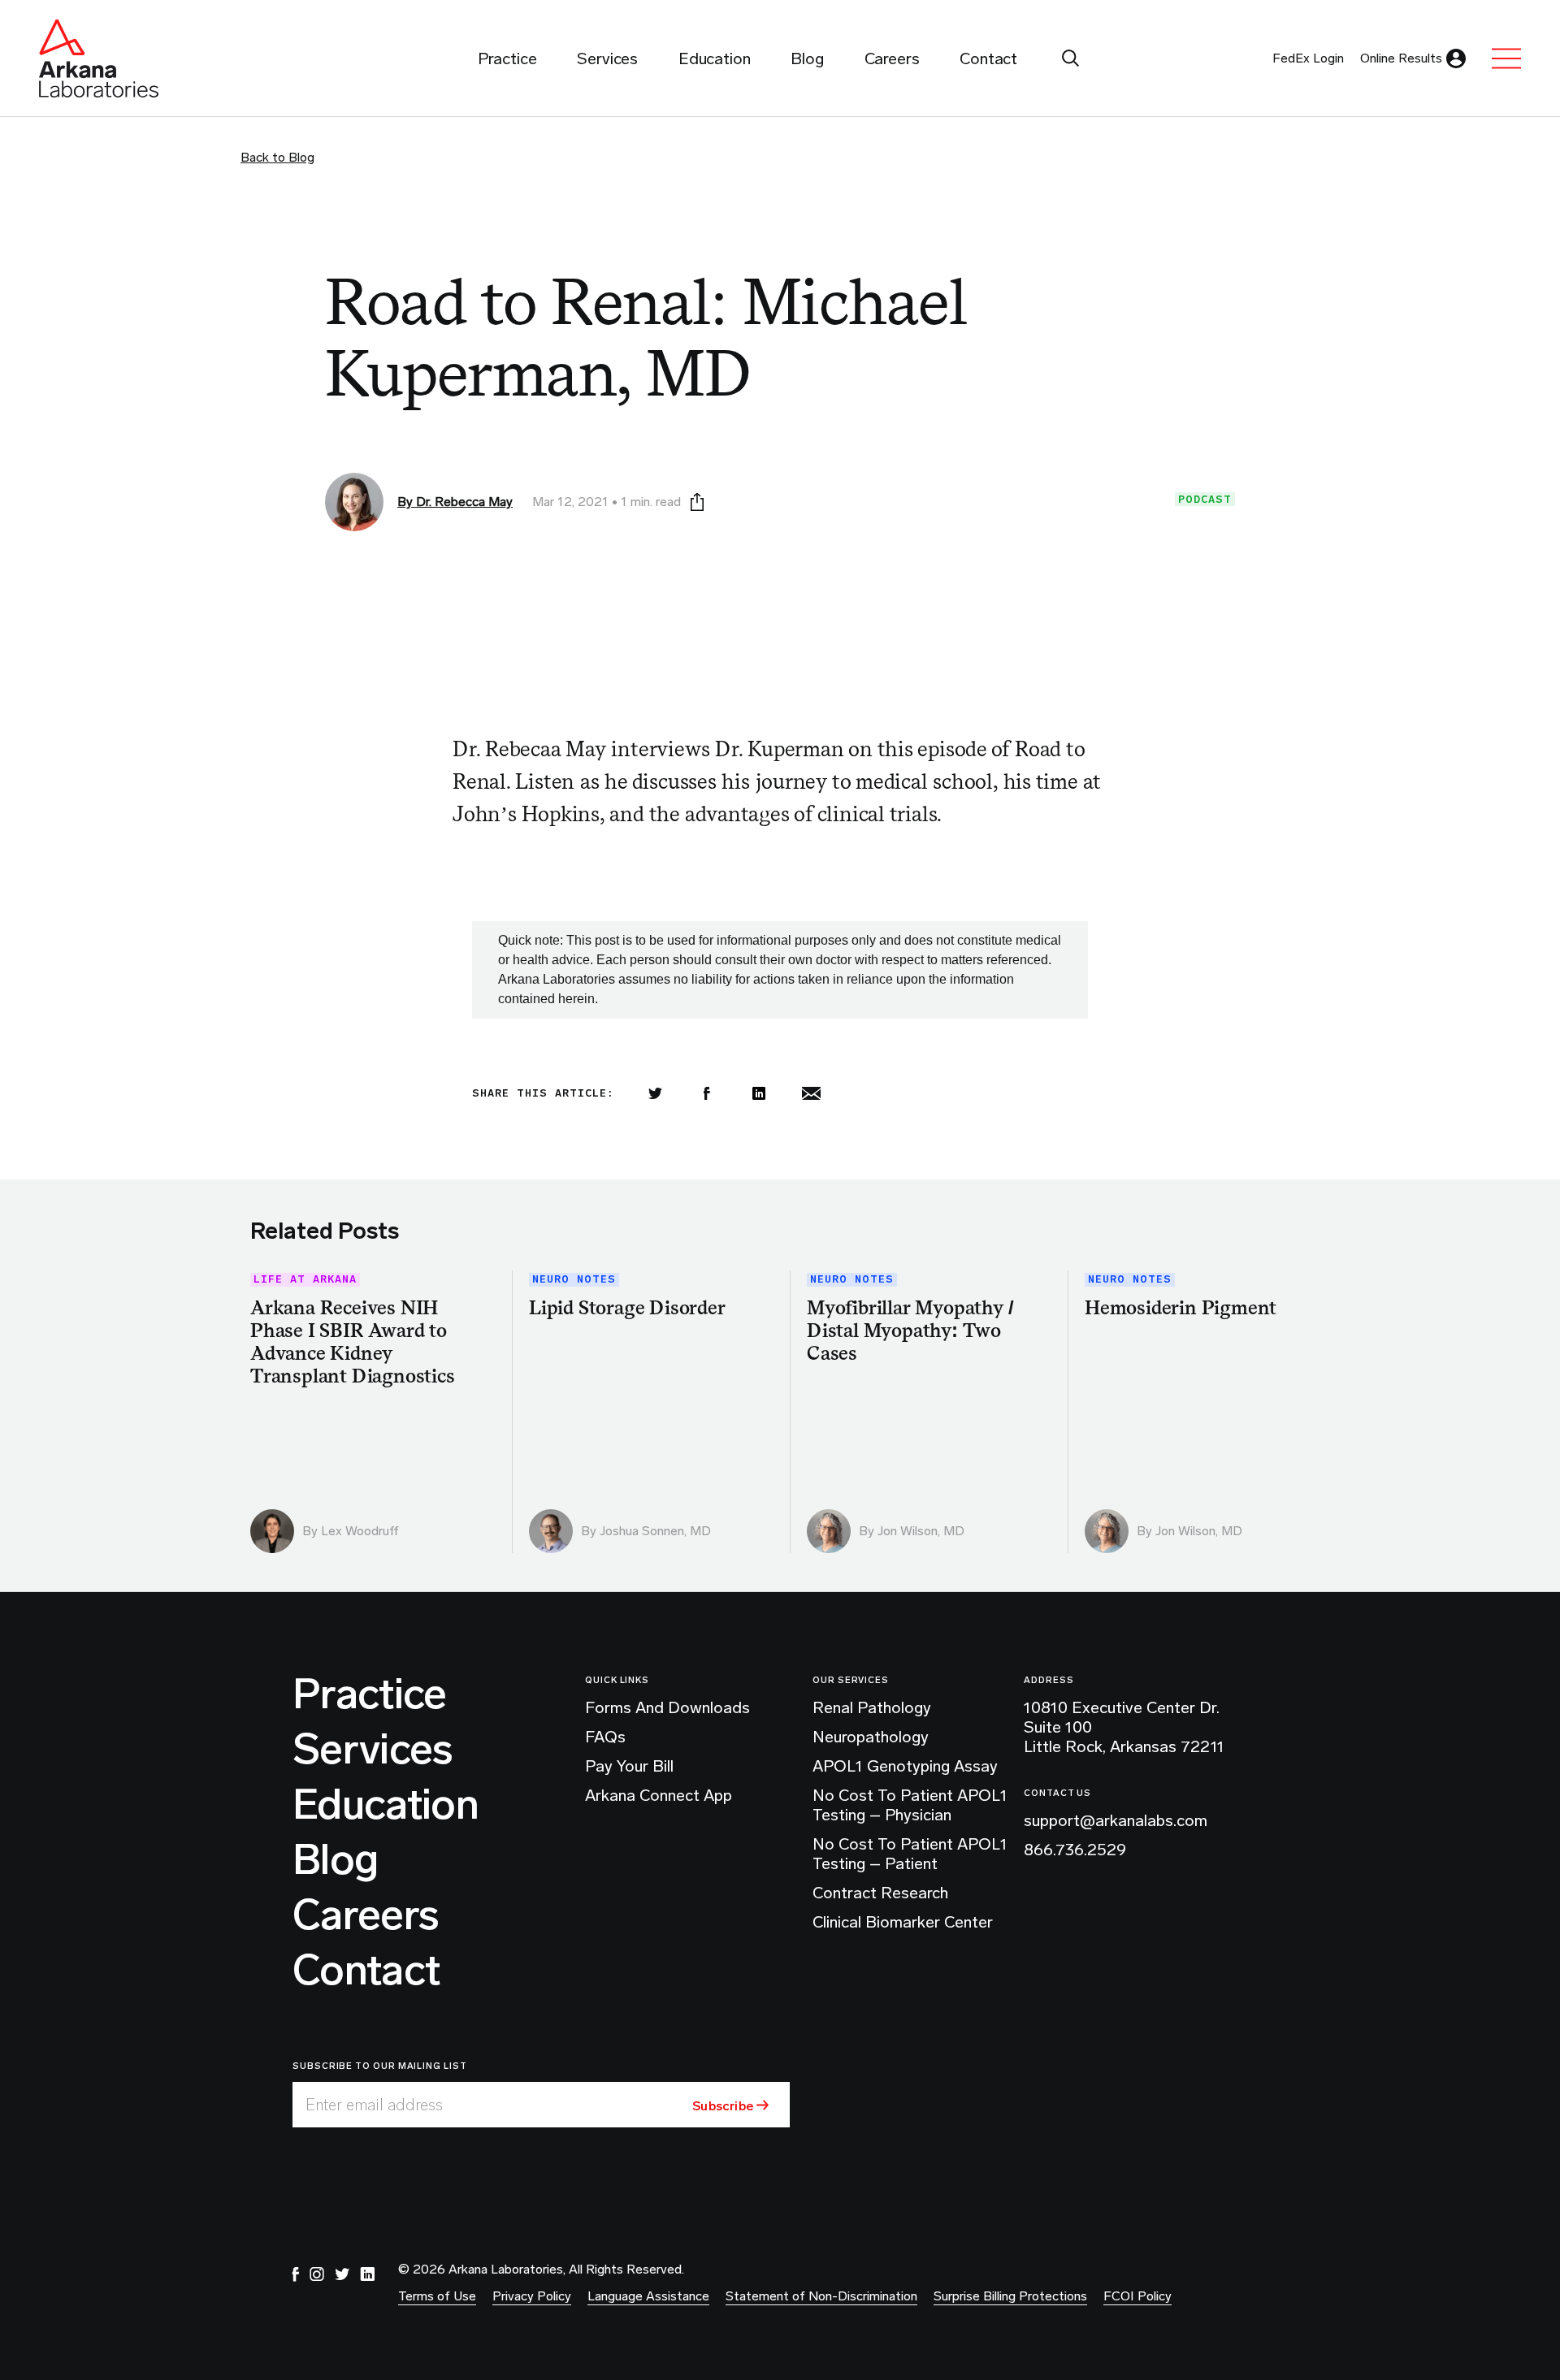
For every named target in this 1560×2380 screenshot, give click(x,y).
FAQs (605, 1737)
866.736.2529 (1075, 1850)
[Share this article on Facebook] (707, 1093)
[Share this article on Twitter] (655, 1093)
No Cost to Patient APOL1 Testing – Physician (910, 1805)
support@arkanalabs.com (1116, 1820)
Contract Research (880, 1893)
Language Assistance (648, 2296)
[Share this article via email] (811, 1093)
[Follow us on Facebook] (296, 2274)
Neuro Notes (574, 1280)
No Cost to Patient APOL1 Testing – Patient (910, 1854)
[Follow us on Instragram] (317, 2274)
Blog (335, 1860)
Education (386, 1805)
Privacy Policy (532, 2296)
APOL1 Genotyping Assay (905, 1766)
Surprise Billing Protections (1010, 2296)
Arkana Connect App (659, 1795)
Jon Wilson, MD (921, 1531)
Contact (366, 1971)
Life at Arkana (305, 1280)
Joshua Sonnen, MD (655, 1531)
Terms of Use (437, 2296)
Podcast (1205, 499)
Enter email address (374, 2105)
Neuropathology (871, 1737)
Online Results (1401, 58)
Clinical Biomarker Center (903, 1922)
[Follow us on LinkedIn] (367, 2274)
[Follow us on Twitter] (342, 2274)
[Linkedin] (759, 1093)
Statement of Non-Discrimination (821, 2296)
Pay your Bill (629, 1766)
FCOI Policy (1137, 2296)
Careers (366, 1915)
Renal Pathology (872, 1707)
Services (373, 1750)
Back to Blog (277, 157)
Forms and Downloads (667, 1707)
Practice (370, 1694)
